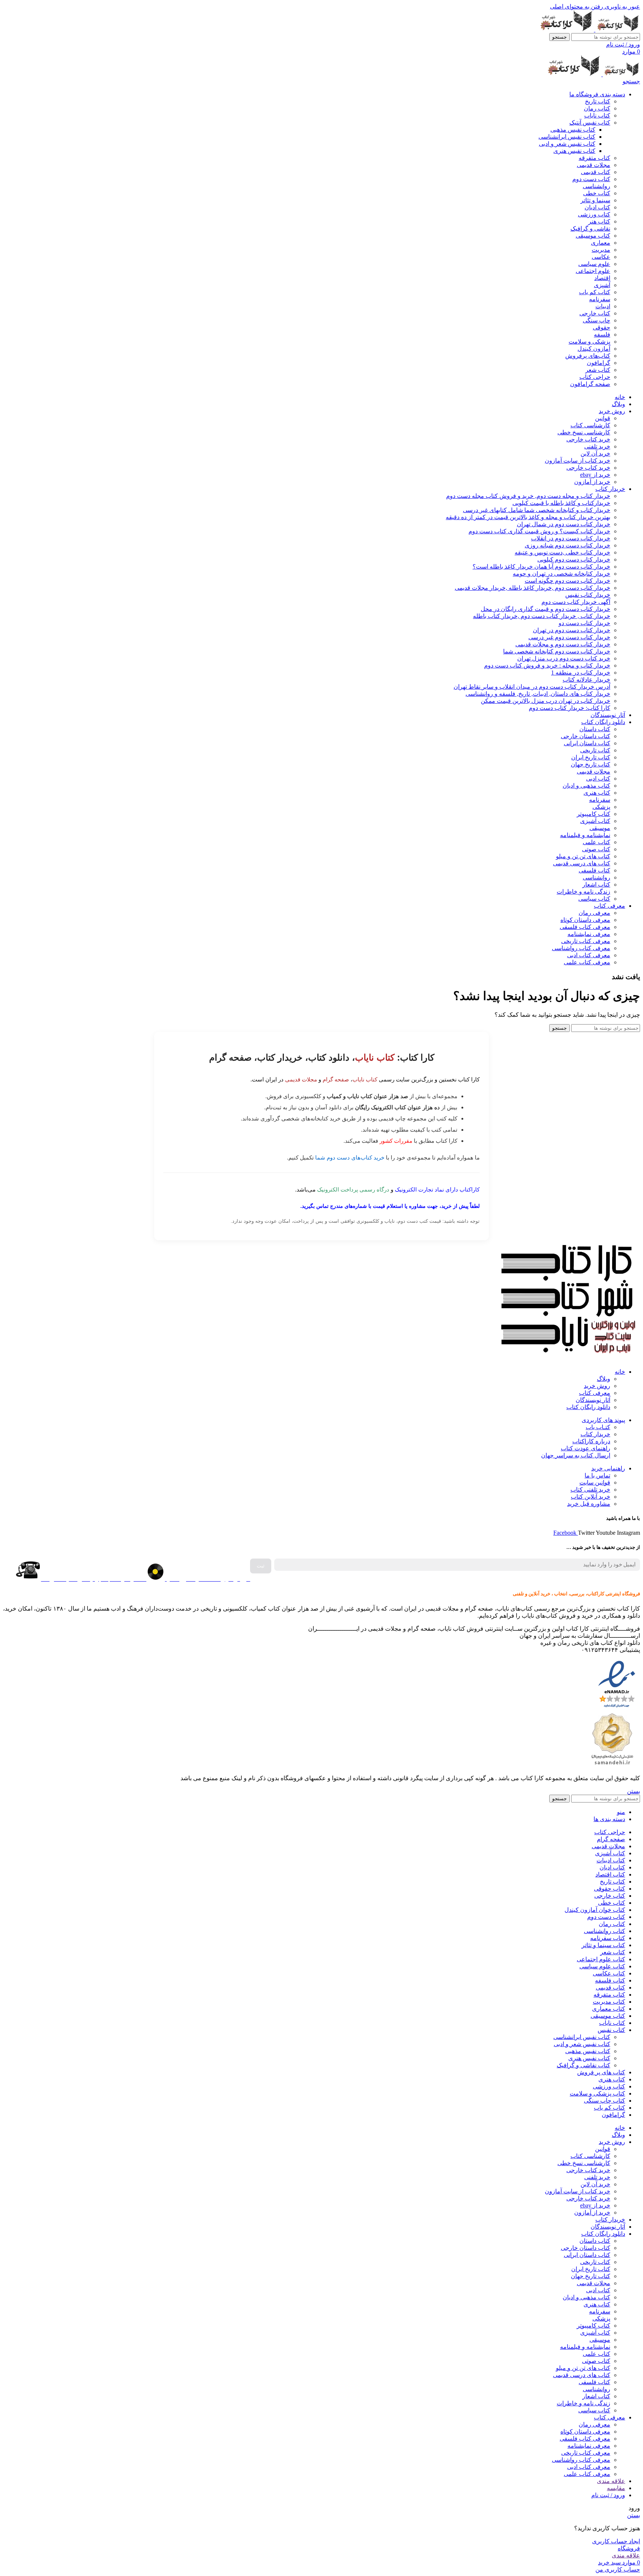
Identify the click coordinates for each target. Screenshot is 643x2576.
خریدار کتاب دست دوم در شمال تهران (564, 524)
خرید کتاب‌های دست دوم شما (350, 1157)
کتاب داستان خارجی (586, 736)
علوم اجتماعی (593, 271)
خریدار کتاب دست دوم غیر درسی (569, 637)
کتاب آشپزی (595, 821)
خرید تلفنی (597, 446)
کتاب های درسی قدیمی (582, 863)
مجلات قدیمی (594, 165)
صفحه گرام (336, 1079)
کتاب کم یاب (595, 292)
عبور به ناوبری (622, 7)
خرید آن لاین (595, 454)
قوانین (603, 418)
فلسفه (602, 335)
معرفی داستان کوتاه (585, 920)
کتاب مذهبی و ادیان (586, 786)
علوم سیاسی (594, 264)
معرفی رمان (594, 913)
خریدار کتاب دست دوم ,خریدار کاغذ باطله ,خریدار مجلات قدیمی (532, 588)
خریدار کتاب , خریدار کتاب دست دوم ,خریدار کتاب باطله (542, 616)
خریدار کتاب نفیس (588, 595)
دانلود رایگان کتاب (588, 1407)
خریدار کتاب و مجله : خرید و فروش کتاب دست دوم (547, 665)
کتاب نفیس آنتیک (590, 123)
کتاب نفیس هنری (574, 151)
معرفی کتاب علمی (587, 962)
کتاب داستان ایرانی (587, 743)
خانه (620, 1372)
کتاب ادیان (597, 207)
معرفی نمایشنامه (589, 934)
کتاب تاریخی (595, 750)
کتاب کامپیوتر (594, 814)
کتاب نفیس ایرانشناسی (567, 137)
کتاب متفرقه (594, 158)
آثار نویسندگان (593, 1400)
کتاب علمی (596, 842)
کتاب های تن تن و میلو (583, 856)
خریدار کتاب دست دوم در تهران (572, 630)
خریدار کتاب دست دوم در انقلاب (571, 538)
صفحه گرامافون (590, 384)
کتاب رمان (597, 108)
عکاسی (601, 257)
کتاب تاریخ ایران (591, 757)
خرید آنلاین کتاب (591, 1497)
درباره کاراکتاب (591, 1441)
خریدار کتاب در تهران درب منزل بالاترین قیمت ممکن (546, 701)
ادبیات (603, 306)
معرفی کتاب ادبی (589, 955)
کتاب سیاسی (594, 899)
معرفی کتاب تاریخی (586, 941)
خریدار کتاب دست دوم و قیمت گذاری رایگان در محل (546, 609)
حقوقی (602, 327)
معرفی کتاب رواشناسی (581, 948)
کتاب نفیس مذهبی (573, 130)
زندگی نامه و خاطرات (583, 892)
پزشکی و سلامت (589, 342)
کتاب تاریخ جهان (591, 764)
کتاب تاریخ (598, 101)
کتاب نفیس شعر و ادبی (567, 144)
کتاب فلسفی (594, 870)
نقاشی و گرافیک (590, 229)
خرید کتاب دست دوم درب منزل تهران (564, 658)
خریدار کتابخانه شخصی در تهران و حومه (562, 574)
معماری (601, 243)
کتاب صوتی (596, 849)
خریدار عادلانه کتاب (586, 680)
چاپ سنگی (596, 320)
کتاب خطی (597, 193)
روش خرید (597, 1386)
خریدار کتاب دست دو (584, 623)
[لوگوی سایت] (617, 30)
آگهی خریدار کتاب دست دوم (576, 602)
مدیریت (601, 250)
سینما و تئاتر (595, 200)
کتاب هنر (599, 221)
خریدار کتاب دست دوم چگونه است (567, 581)
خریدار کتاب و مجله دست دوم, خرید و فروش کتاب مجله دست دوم (528, 496)
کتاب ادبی (598, 779)
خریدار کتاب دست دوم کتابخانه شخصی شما (557, 651)
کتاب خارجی (595, 313)
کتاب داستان (595, 729)
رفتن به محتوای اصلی (577, 7)
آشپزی (602, 285)
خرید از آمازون (592, 482)
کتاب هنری (597, 793)
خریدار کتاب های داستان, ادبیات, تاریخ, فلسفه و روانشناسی (538, 694)
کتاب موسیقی (593, 236)
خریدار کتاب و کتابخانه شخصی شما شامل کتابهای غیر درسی (537, 510)
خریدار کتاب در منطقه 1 (581, 673)
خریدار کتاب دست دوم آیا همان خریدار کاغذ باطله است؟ (541, 567)
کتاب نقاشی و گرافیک (583, 2065)
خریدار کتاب (595, 1434)
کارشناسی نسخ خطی (584, 432)
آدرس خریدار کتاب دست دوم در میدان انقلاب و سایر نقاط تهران (532, 687)
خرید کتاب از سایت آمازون (578, 461)
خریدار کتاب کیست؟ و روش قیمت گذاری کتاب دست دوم (539, 531)
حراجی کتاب (595, 377)
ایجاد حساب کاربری (616, 2541)
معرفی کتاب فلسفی (585, 927)
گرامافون (599, 363)
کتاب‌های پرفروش (588, 356)
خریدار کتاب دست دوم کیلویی (574, 559)
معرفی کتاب (595, 1393)
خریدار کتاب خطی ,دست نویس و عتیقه (562, 552)
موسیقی (600, 828)
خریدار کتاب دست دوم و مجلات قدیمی (563, 644)
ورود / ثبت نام (608, 2495)
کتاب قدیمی (596, 172)
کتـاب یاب (598, 1427)
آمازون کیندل (594, 349)
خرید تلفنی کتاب (590, 1490)
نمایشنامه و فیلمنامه (585, 835)
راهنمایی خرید (608, 1468)
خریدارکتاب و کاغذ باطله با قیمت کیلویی (561, 503)
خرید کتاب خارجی (588, 439)
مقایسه (616, 2488)
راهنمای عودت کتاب (586, 1448)
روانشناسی (596, 186)
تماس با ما (597, 1475)
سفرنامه (600, 299)
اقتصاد (602, 278)
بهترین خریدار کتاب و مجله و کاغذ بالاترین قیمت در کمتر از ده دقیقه (528, 517)
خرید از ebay (595, 475)
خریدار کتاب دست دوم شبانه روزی (567, 545)
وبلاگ (604, 1379)
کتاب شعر (598, 370)
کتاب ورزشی (594, 214)
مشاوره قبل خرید (589, 1504)
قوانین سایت (595, 1482)
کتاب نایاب (597, 115)
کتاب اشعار (596, 885)
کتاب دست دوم (591, 179)
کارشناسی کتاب (590, 425)
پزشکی (601, 807)
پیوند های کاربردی (603, 1420)
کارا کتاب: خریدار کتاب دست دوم (570, 708)
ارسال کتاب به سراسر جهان (576, 1455)
